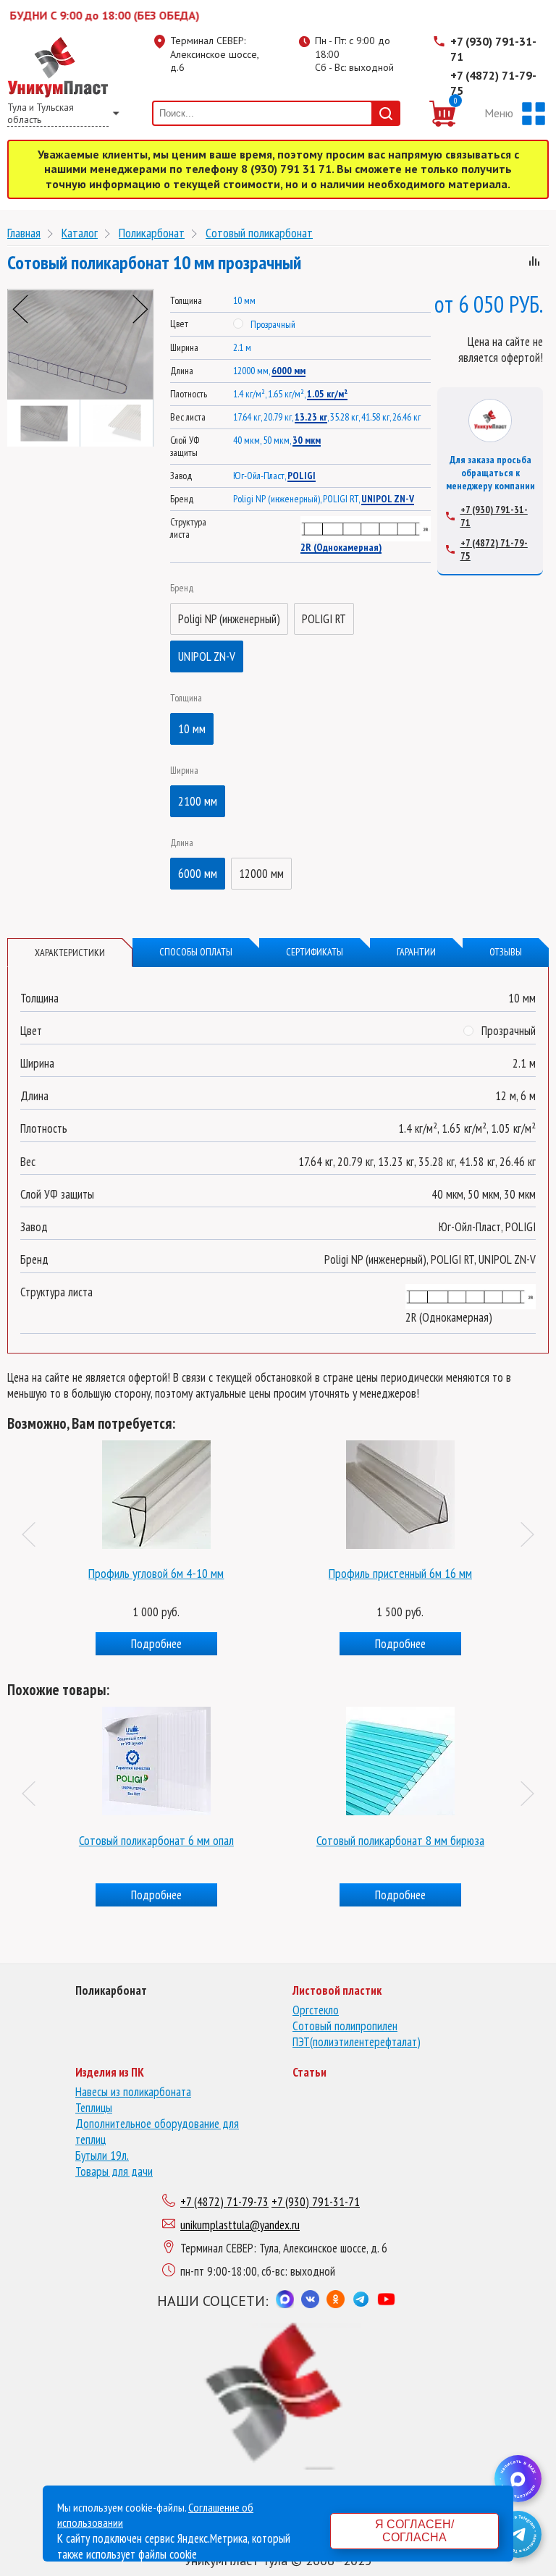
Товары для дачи (114, 2171)
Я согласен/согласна (414, 2531)
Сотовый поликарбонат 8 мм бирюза (400, 1840)
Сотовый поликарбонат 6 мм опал (156, 1840)
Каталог (80, 233)
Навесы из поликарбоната (133, 2092)
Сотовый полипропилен (345, 2026)
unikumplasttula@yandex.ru (240, 2225)
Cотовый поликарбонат (259, 233)
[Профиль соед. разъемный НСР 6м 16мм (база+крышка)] (175, 1491)
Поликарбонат (152, 233)
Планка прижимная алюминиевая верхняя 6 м (419, 1573)
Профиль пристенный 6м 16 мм (174, 1573)
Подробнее (174, 1644)
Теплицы (94, 2108)
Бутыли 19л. (102, 2155)
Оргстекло (316, 2010)
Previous (20, 309)
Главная (24, 233)
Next (140, 309)
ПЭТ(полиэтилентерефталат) (357, 2042)
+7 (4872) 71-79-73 (224, 2202)
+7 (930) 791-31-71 (493, 49)
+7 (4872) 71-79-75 (493, 83)
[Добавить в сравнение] (534, 263)
